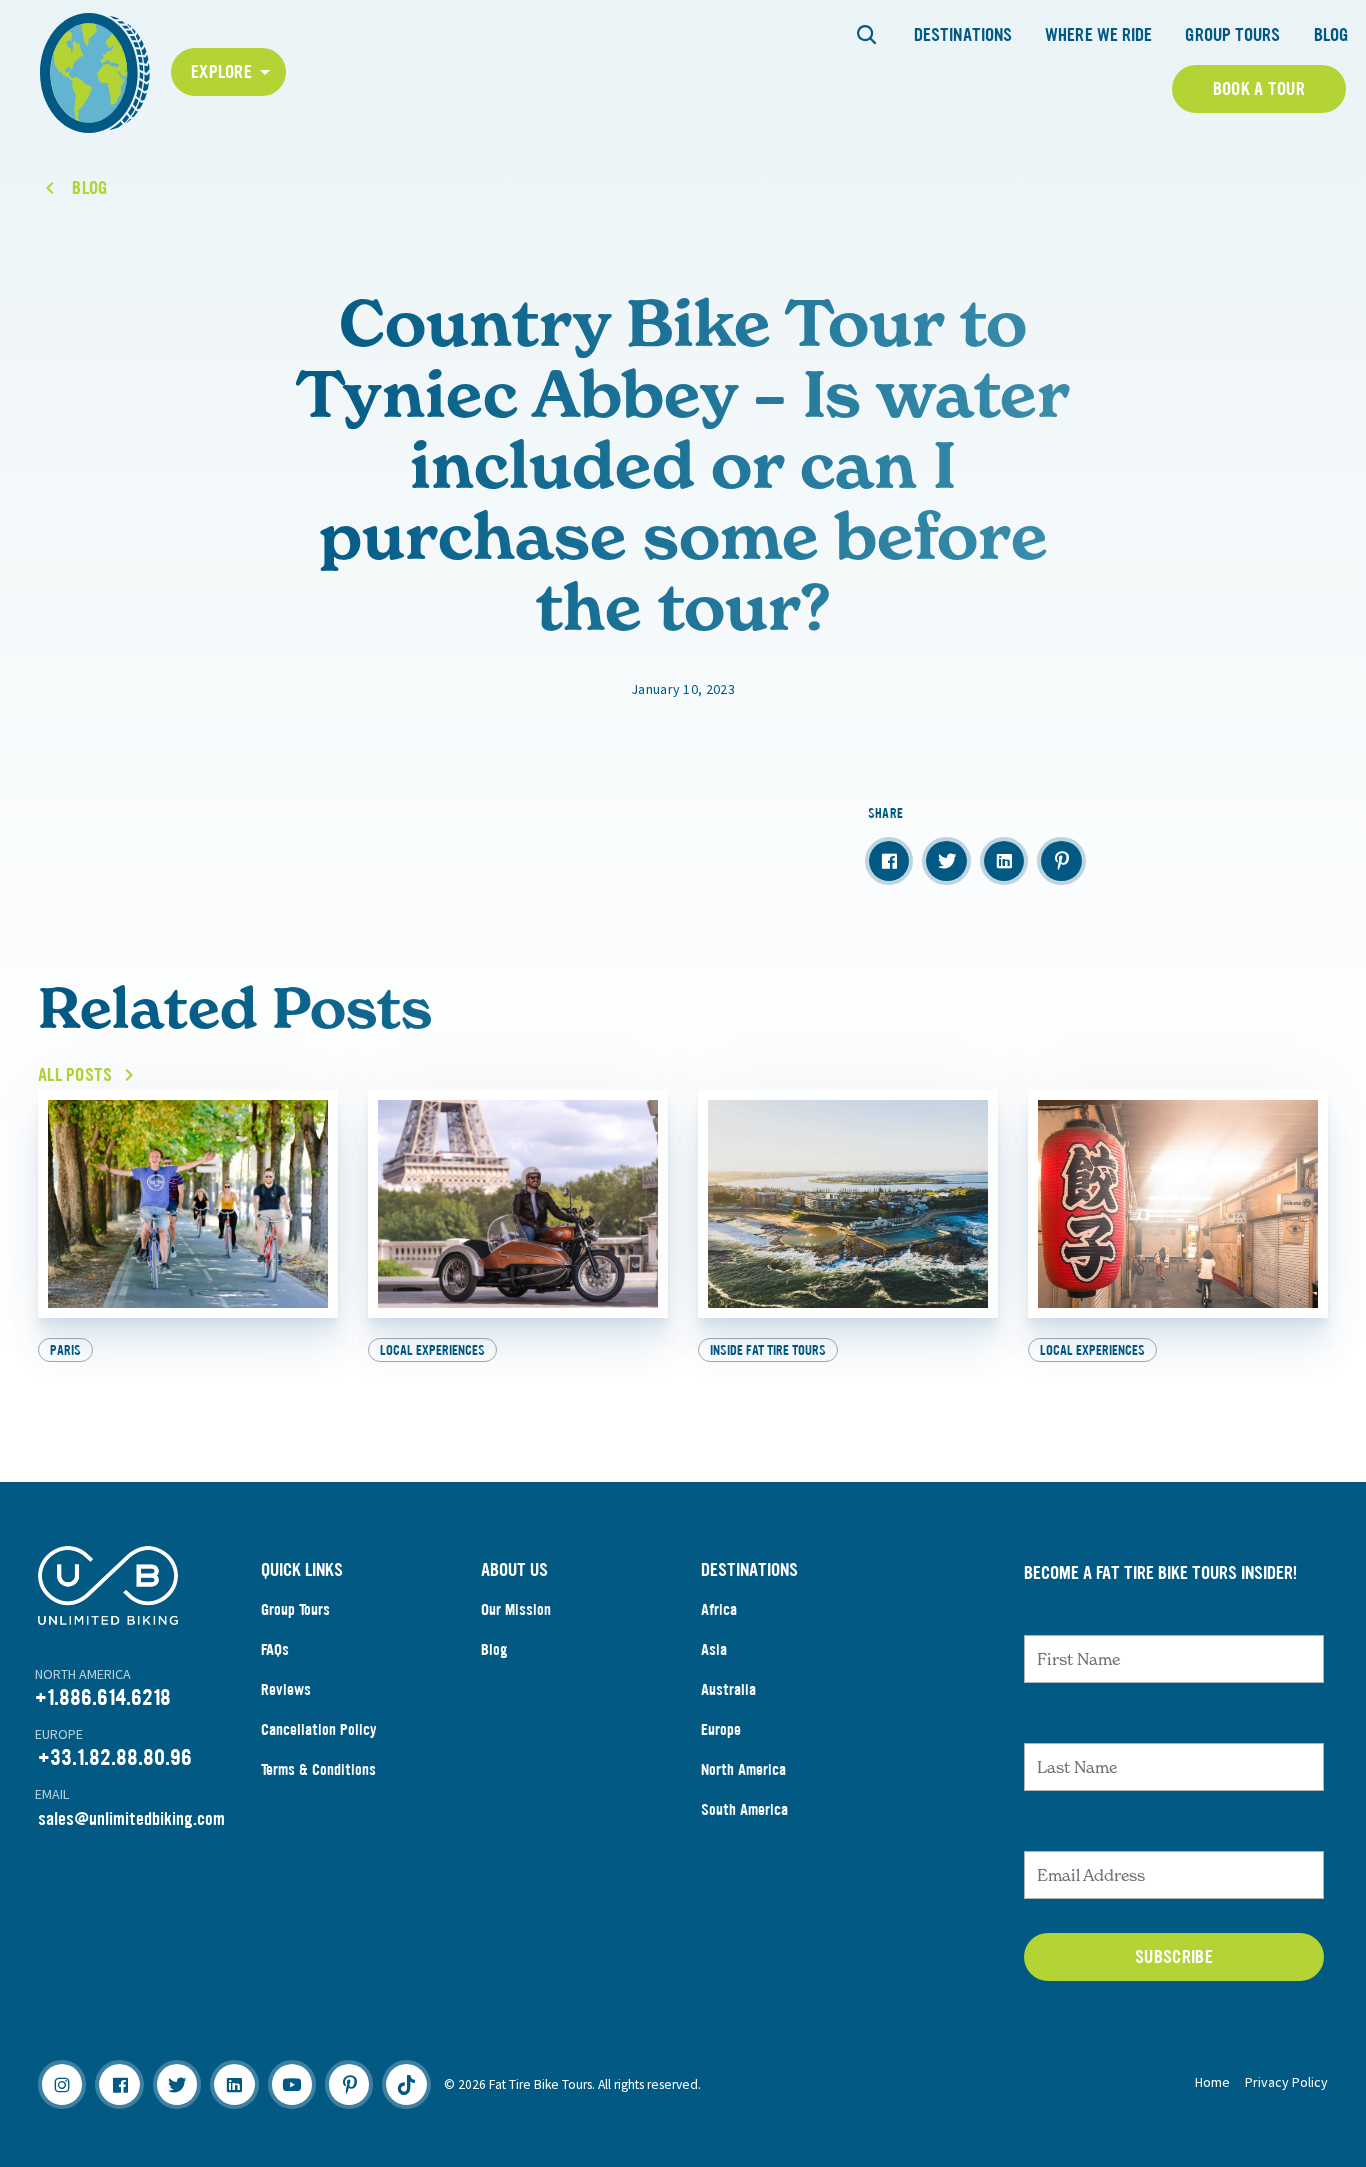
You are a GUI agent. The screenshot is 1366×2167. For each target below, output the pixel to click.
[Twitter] (177, 2084)
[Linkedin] (234, 2084)
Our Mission (516, 1609)
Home (1212, 2082)
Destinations (963, 35)
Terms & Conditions (318, 1769)
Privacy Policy (1286, 2082)
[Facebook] (119, 2084)
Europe (721, 1729)
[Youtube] (292, 2084)
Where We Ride (1098, 35)
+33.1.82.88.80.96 (115, 1757)
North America (743, 1769)
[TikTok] (406, 2084)
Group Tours (1232, 35)
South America (744, 1809)
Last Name (1068, 1723)
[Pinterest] (349, 2084)
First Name (1069, 1615)
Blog (1331, 35)
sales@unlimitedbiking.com (131, 1819)
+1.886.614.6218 (103, 1697)
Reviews (286, 1689)
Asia (714, 1649)
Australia (728, 1689)
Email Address (1084, 1831)
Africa (719, 1609)
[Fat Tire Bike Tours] (95, 70)
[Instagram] (62, 2084)
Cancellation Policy (319, 1729)
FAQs (275, 1649)
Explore (221, 72)
